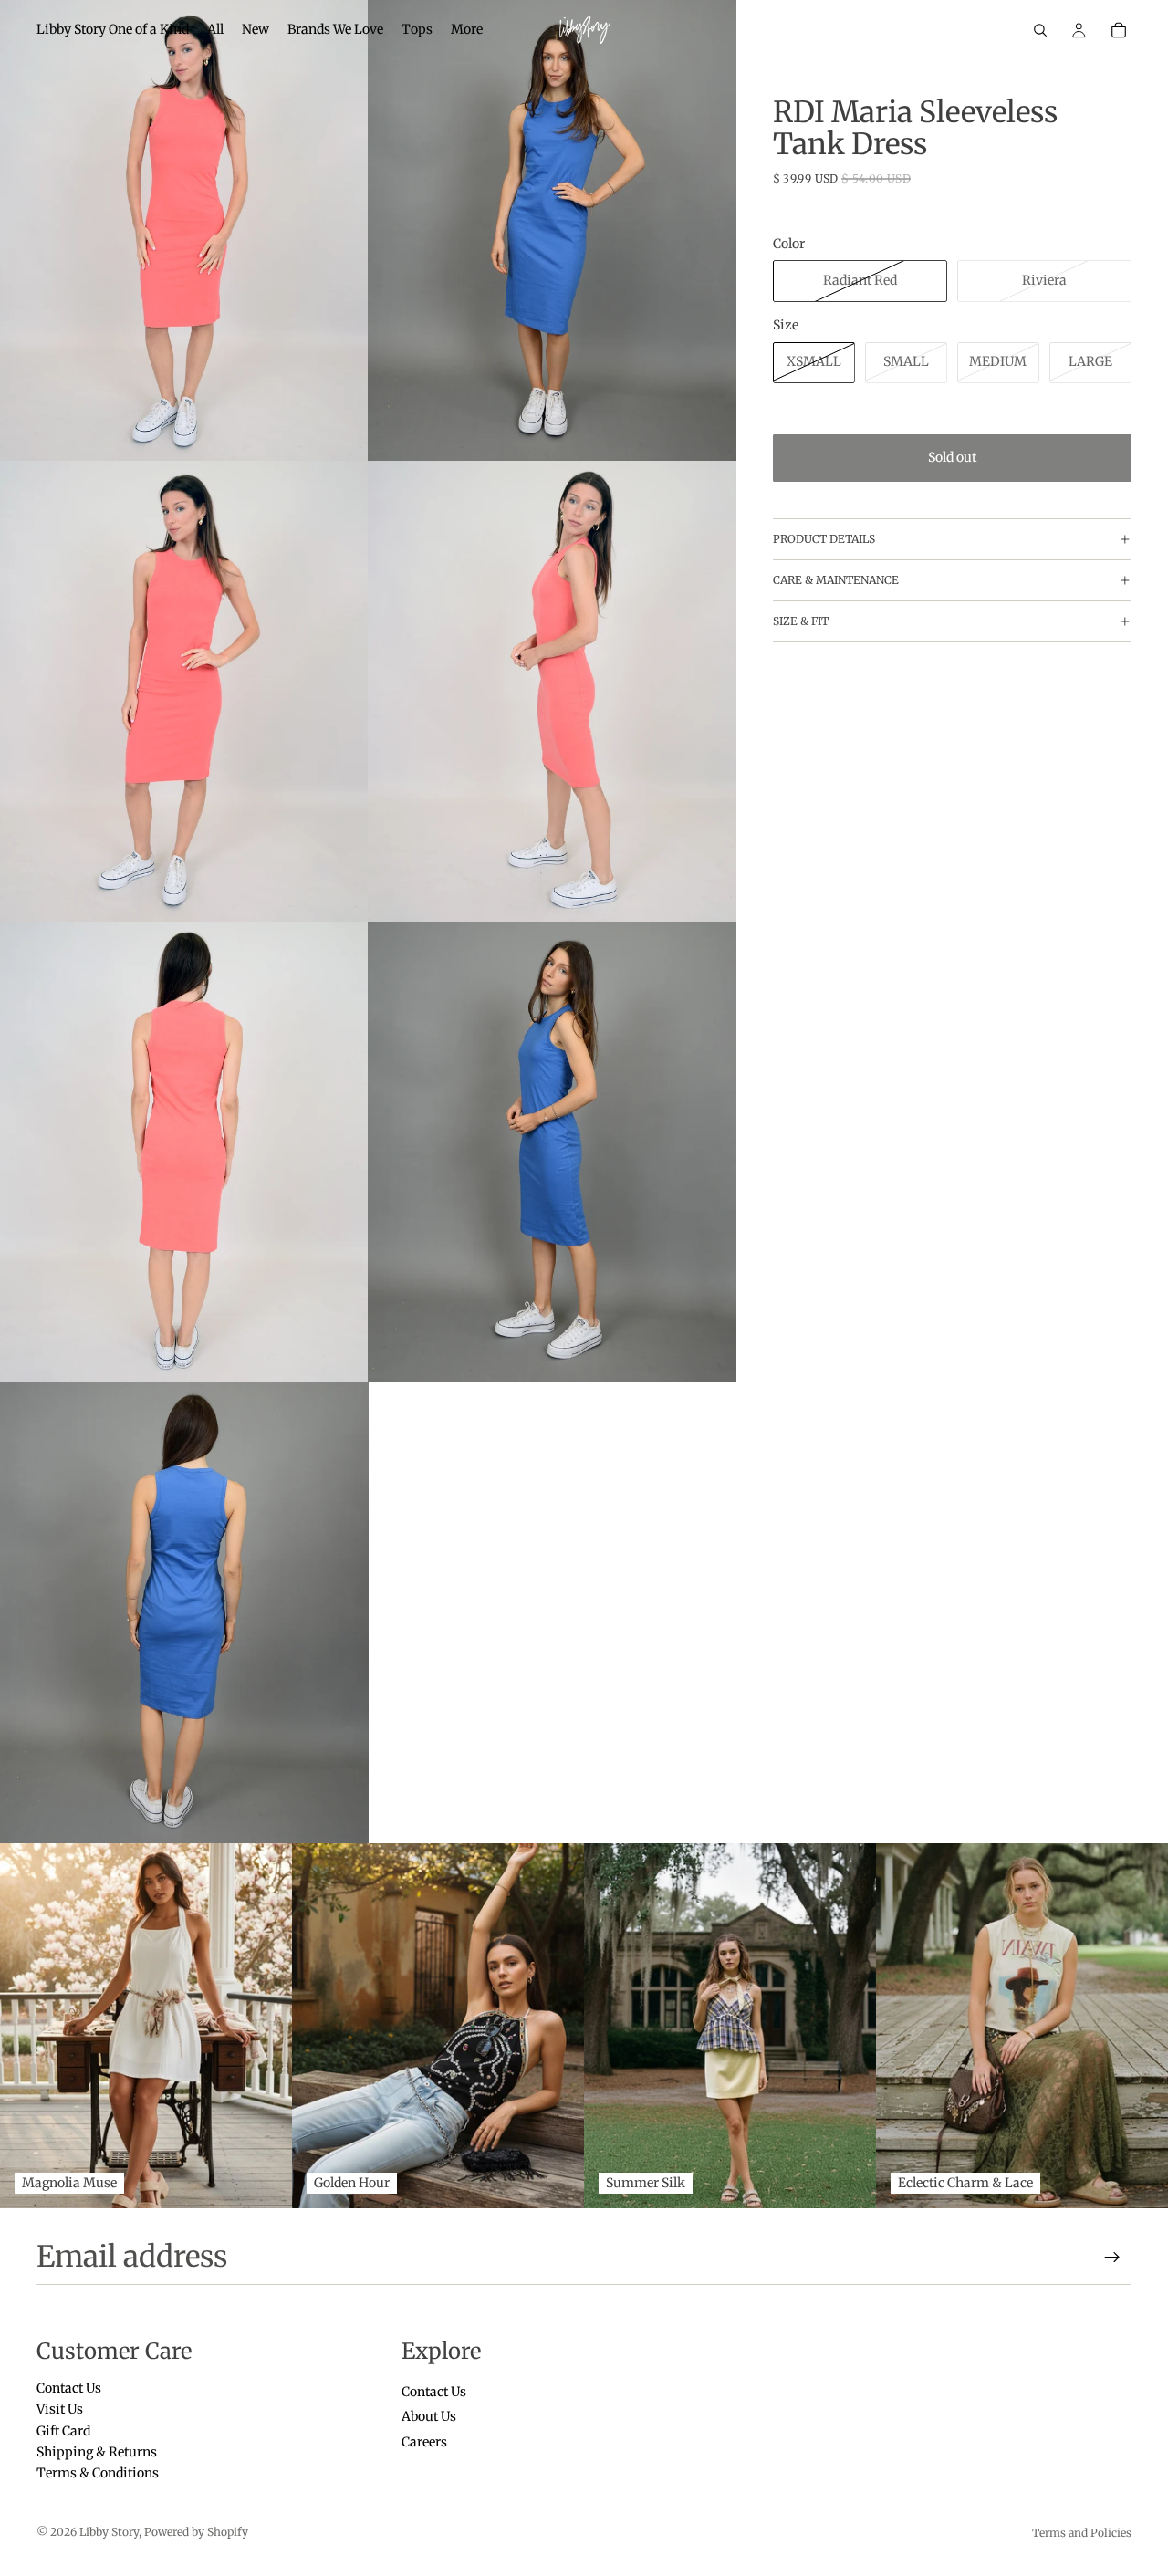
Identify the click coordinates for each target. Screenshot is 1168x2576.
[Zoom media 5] (184, 1152)
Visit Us (60, 2409)
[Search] (1040, 30)
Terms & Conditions (98, 2473)
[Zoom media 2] (552, 230)
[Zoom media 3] (184, 691)
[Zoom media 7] (184, 1613)
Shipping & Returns (97, 2452)
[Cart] (1119, 30)
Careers (424, 2441)
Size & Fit (801, 621)
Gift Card (63, 2430)
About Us (429, 2416)
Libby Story (109, 2532)
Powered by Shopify (196, 2532)
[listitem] (467, 30)
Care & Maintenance (836, 580)
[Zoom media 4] (552, 691)
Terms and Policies (1082, 2533)
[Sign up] (1112, 2258)
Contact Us (69, 2388)
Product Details (824, 539)
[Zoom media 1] (184, 230)
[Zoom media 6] (552, 1152)
